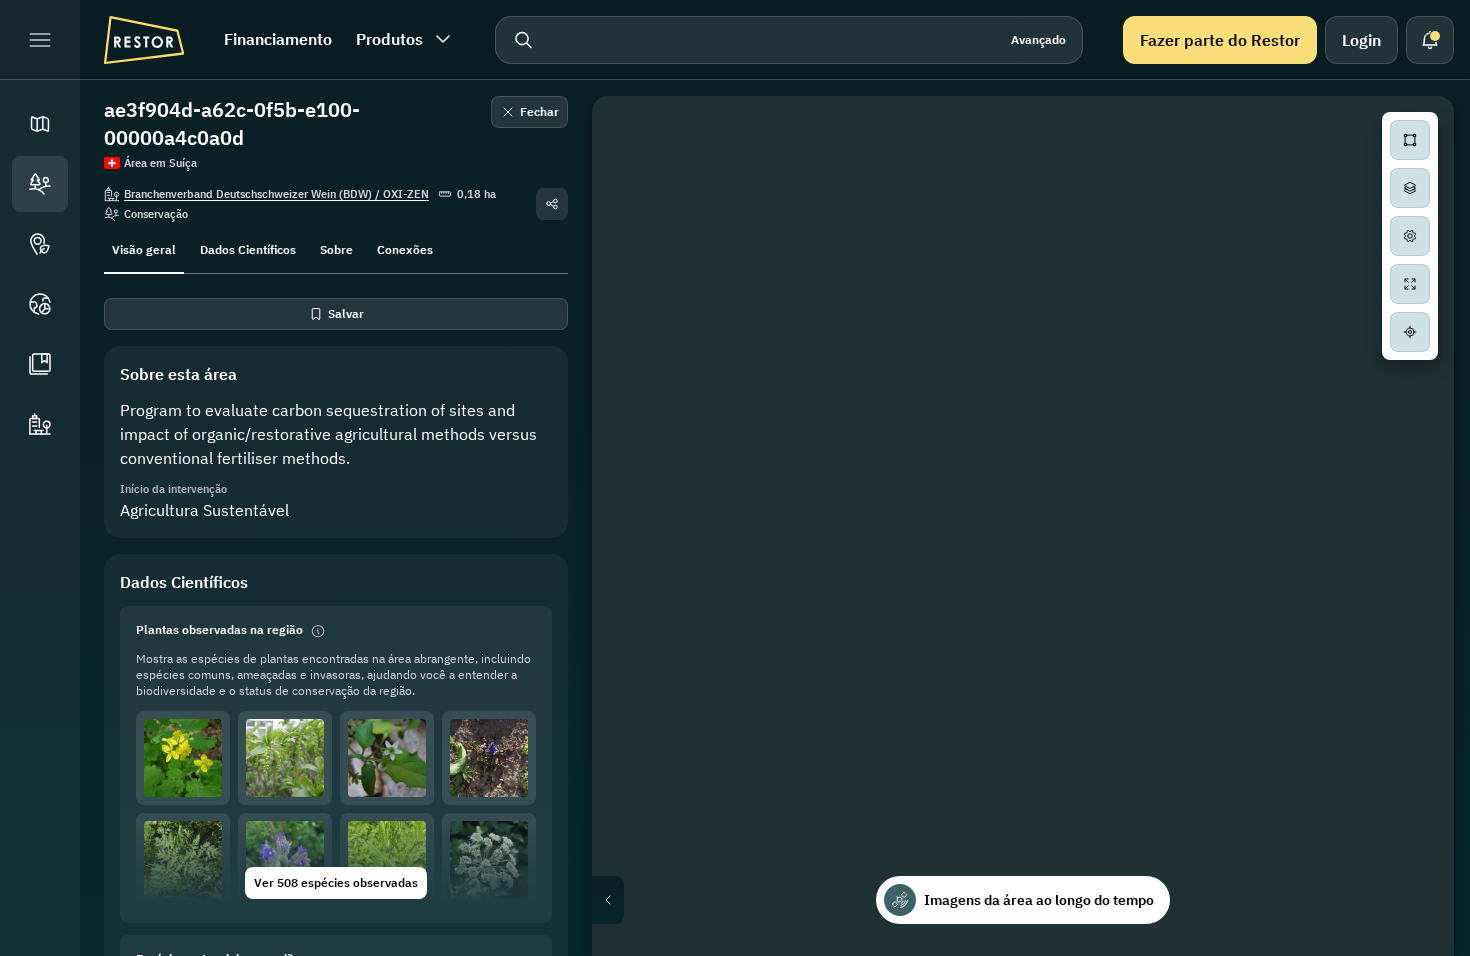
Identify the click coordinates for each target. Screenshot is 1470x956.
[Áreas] (40, 184)
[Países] (40, 304)
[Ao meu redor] (1410, 332)
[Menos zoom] (1410, 420)
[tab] (144, 248)
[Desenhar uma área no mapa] (1410, 140)
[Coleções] (40, 364)
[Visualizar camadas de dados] (1410, 188)
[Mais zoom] (1410, 380)
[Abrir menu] (40, 40)
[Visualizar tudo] (1410, 284)
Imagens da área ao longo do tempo (1039, 900)
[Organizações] (40, 424)
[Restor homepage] (144, 40)
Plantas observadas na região (219, 629)
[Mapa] (40, 124)
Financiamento (278, 39)
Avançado (1038, 39)
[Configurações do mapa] (1410, 236)
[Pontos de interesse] (40, 244)
